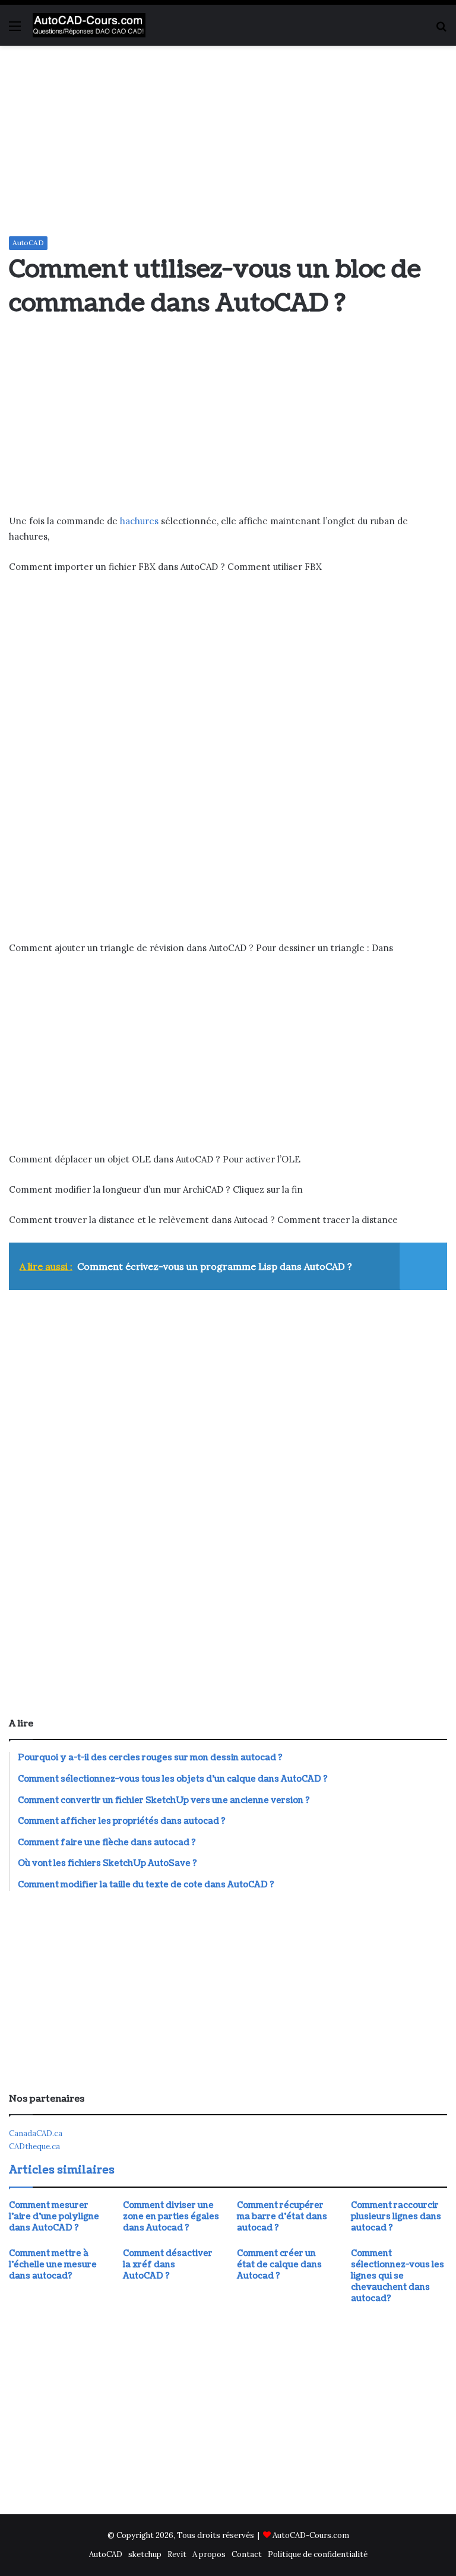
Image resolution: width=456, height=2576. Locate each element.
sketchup (145, 2554)
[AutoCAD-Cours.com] (89, 25)
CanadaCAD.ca (36, 2133)
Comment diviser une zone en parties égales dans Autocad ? (171, 2217)
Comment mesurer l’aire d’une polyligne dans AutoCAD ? (54, 2217)
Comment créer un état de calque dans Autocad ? (279, 2265)
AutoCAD (28, 243)
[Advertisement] (228, 141)
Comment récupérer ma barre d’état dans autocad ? (282, 2217)
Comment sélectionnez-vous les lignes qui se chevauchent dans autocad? (398, 2276)
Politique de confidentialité (318, 2554)
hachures (139, 521)
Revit (177, 2554)
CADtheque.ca (34, 2146)
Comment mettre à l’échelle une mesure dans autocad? (53, 2265)
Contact (247, 2554)
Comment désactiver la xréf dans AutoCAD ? (168, 2265)
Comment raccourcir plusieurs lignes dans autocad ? (396, 2217)
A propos (209, 2554)
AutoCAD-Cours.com (311, 2535)
